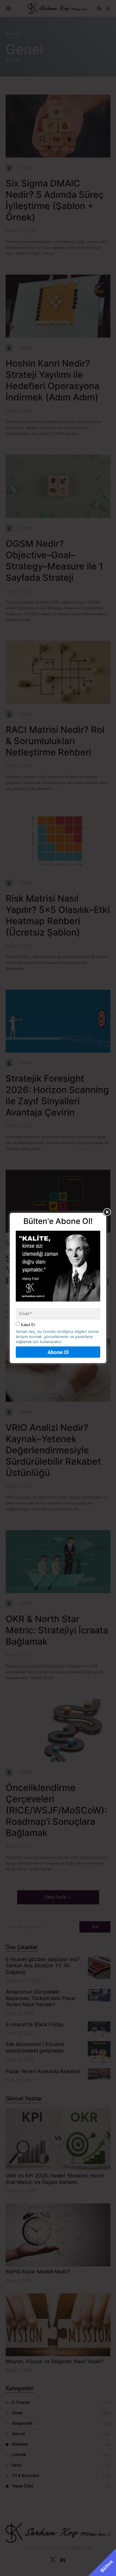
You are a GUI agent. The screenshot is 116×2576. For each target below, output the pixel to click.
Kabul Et (28, 1325)
